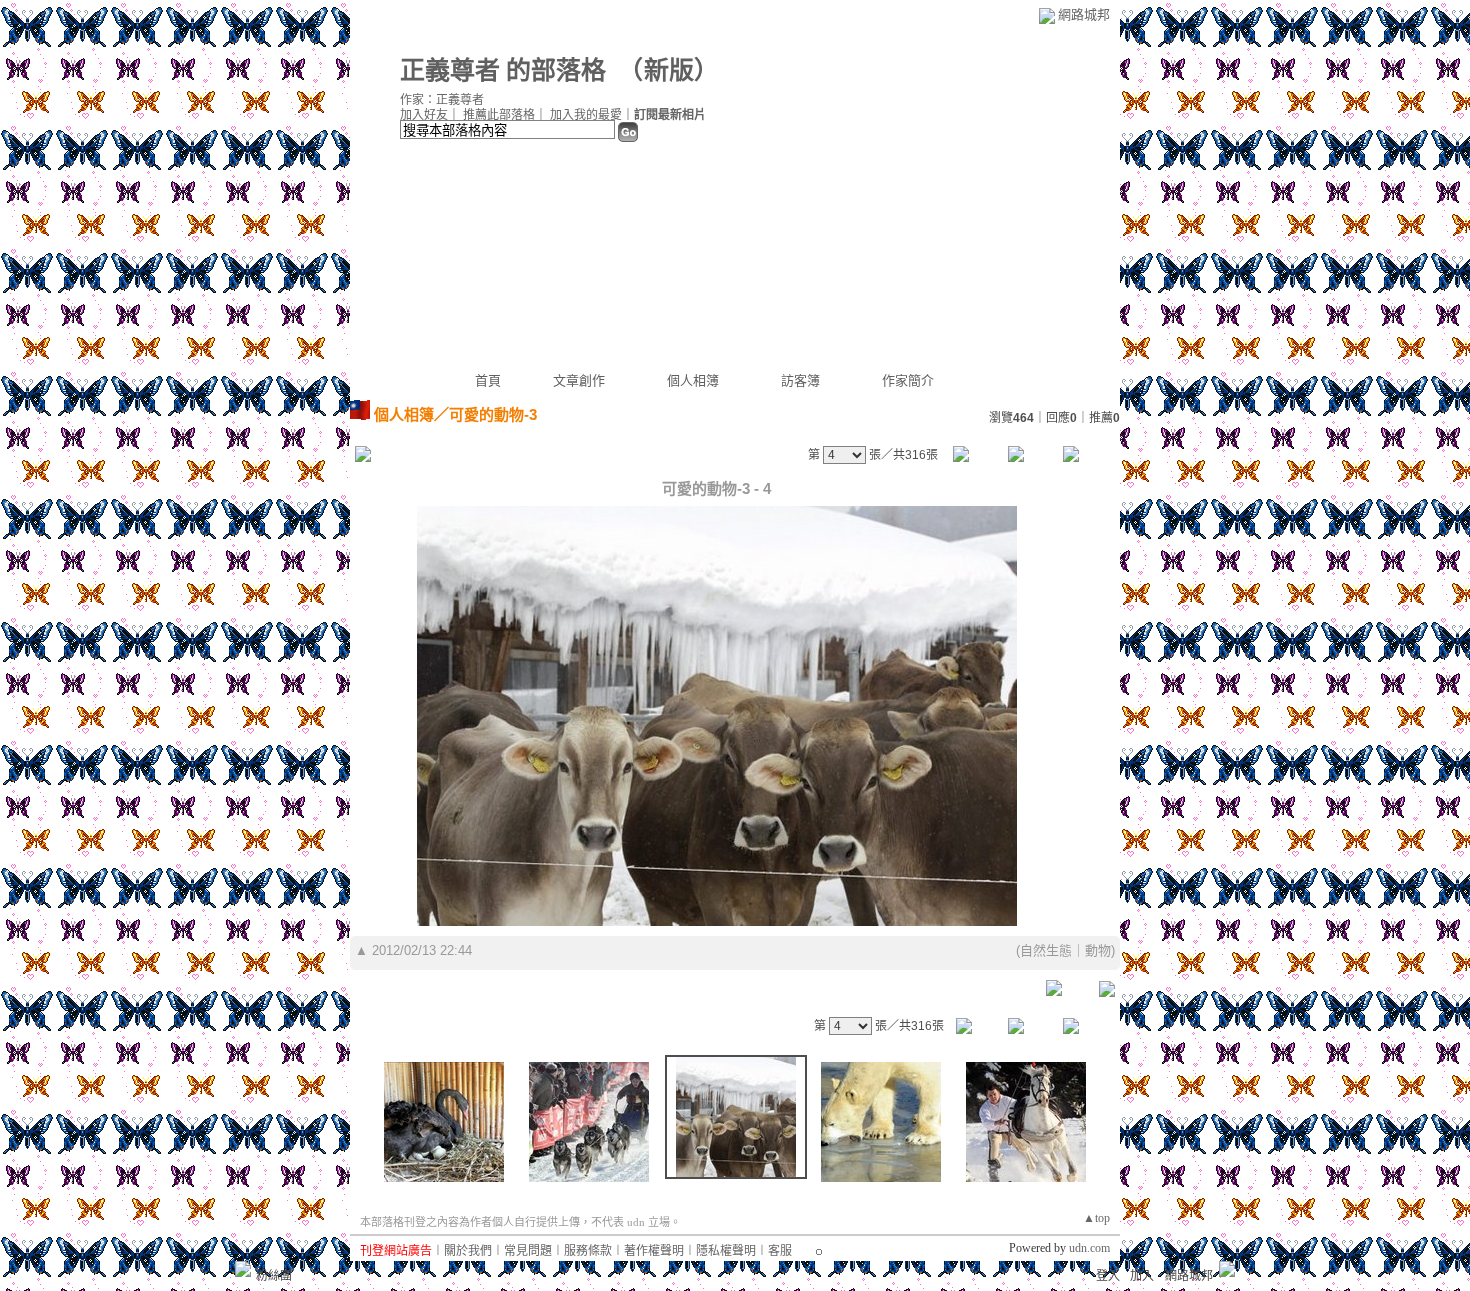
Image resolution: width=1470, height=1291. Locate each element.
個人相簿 (693, 380)
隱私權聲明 (726, 1251)
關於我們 (468, 1251)
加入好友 (424, 115)
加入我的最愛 (586, 115)
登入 (1108, 1276)
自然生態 (1046, 950)
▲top (1096, 1218)
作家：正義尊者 (442, 100)
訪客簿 (800, 380)
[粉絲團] (243, 1269)
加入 (1142, 1276)
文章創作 (579, 380)
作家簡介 (908, 380)
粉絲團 (274, 1276)
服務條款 (588, 1251)
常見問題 (528, 1251)
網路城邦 (1084, 14)
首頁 (488, 380)
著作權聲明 (654, 1251)
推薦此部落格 (499, 115)
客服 (780, 1251)
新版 (669, 70)
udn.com (1089, 1248)
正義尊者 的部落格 (503, 70)
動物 (1098, 950)
